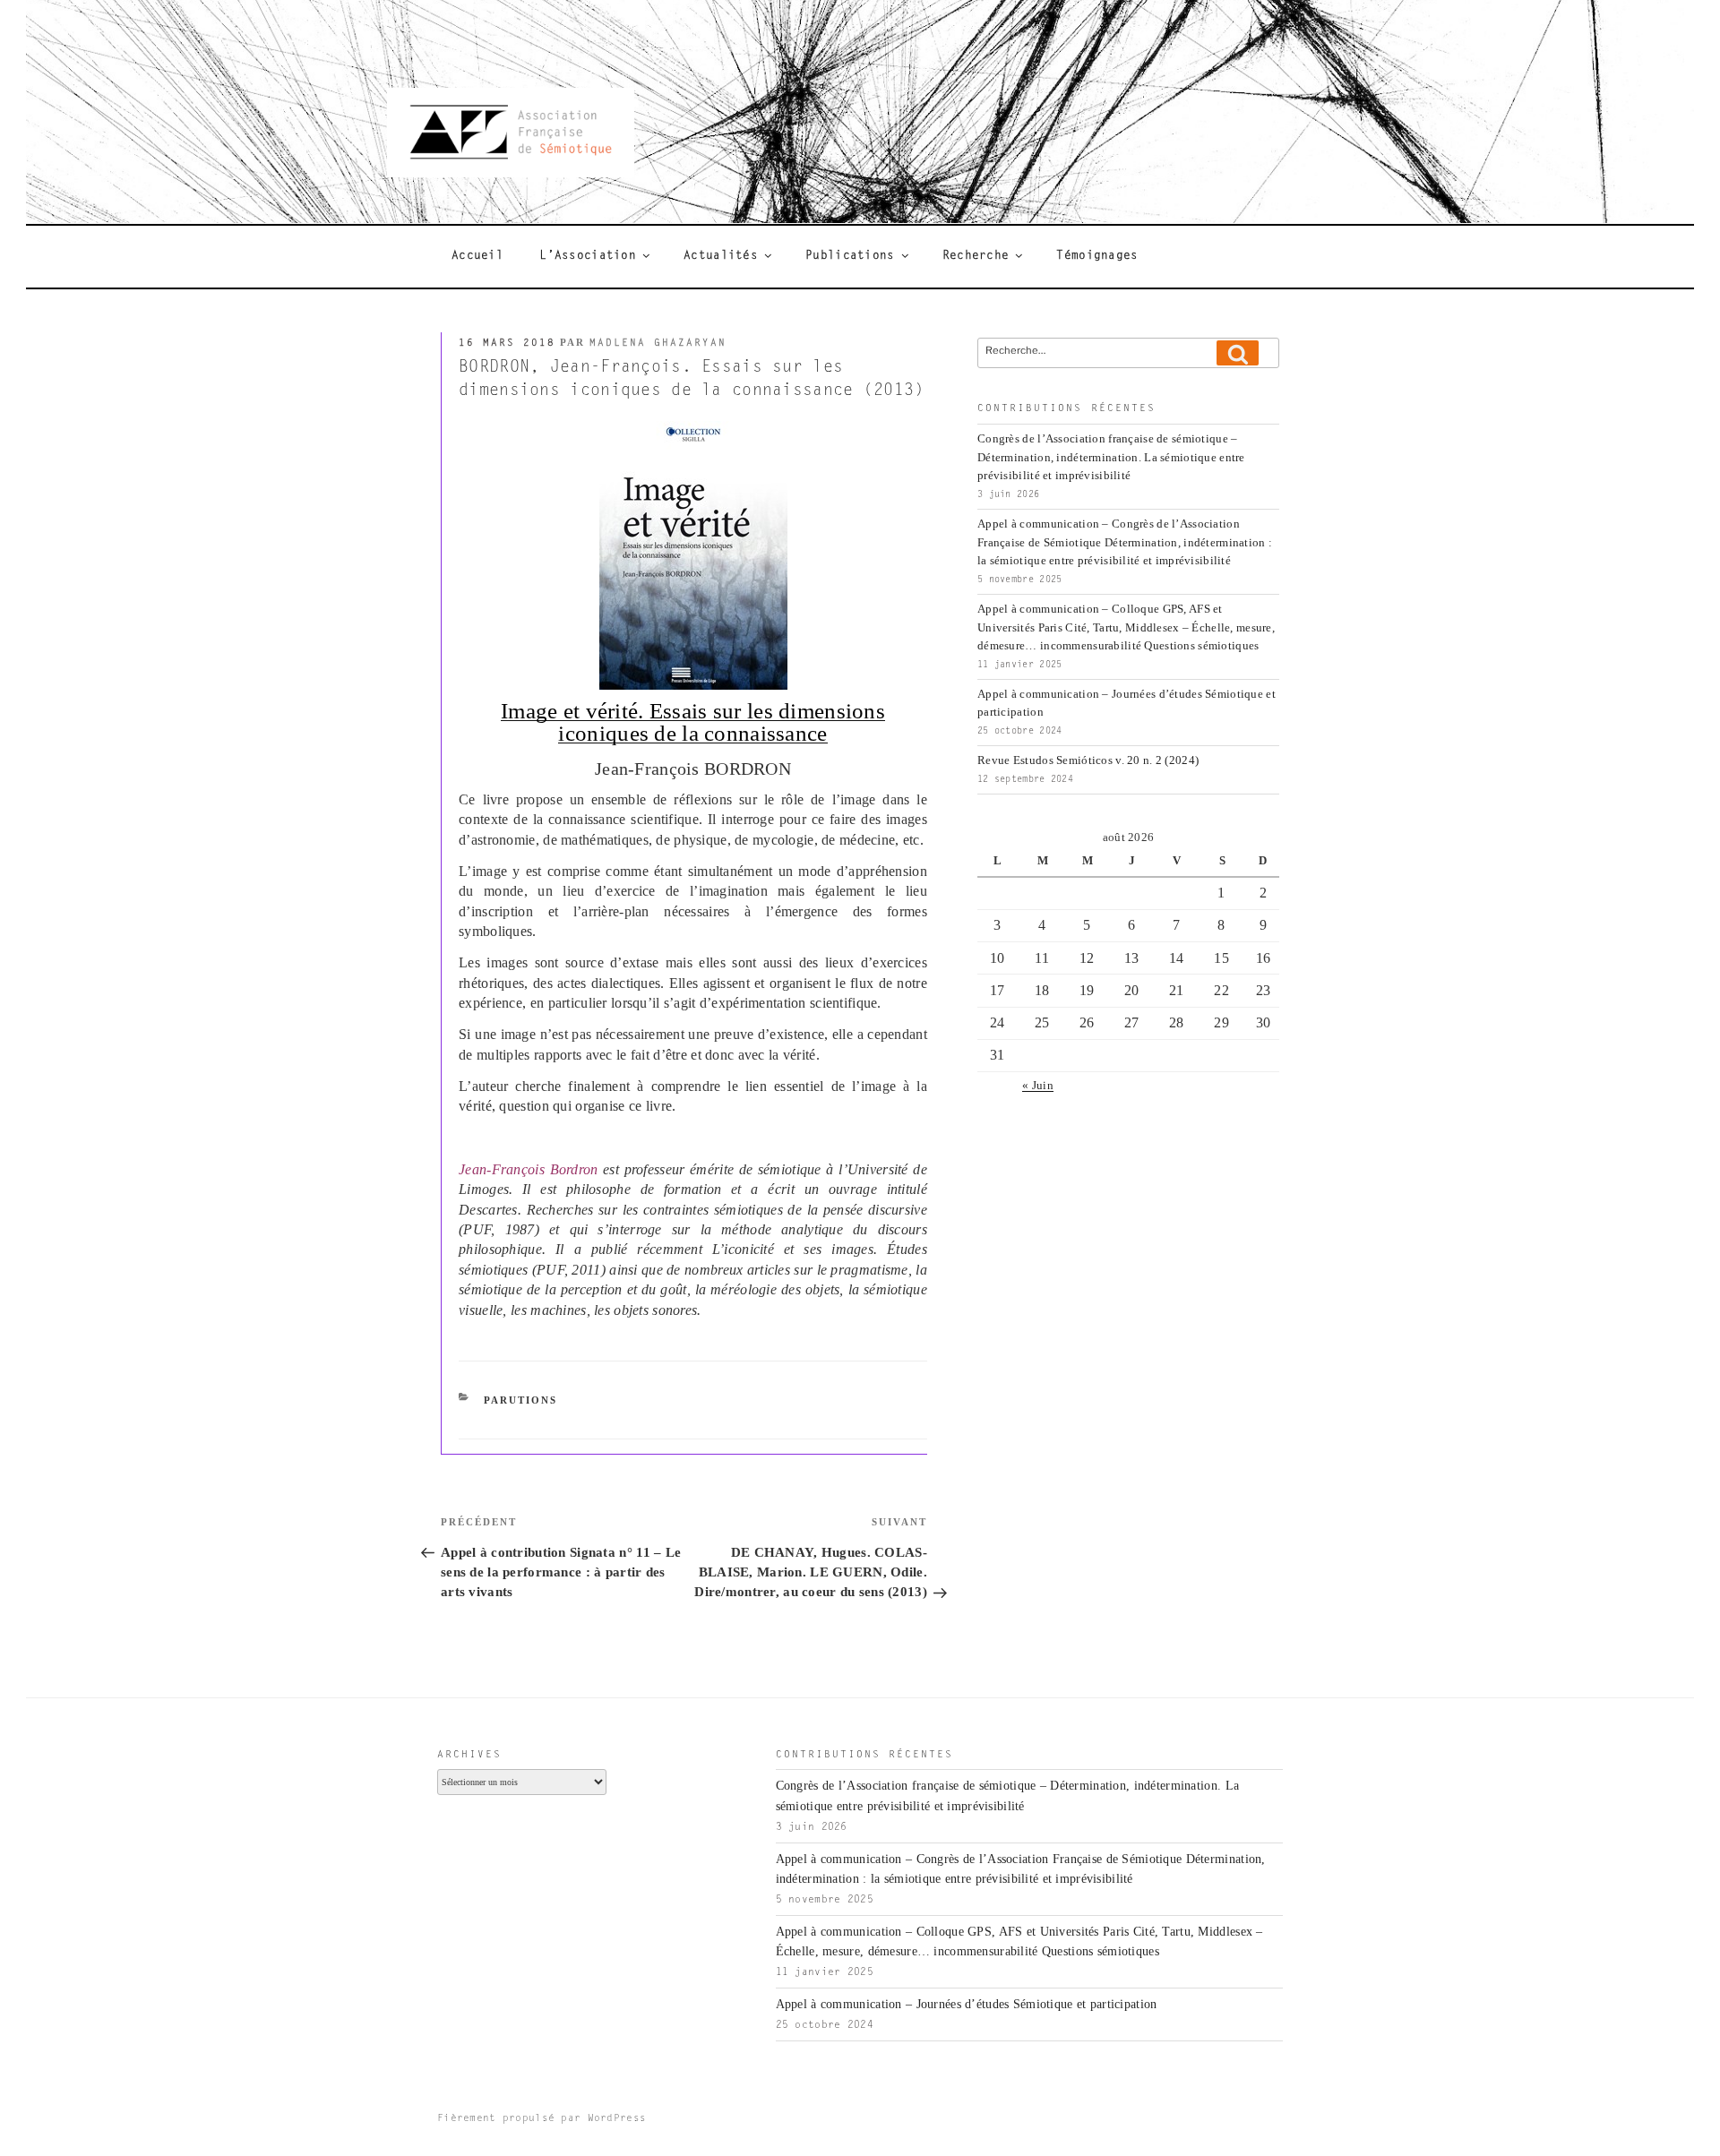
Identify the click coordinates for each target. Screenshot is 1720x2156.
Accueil (477, 256)
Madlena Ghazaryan (658, 344)
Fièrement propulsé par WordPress (542, 2119)
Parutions (520, 1400)
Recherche (976, 256)
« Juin (1038, 1086)
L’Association (588, 256)
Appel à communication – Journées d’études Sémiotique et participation (967, 2004)
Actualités (721, 256)
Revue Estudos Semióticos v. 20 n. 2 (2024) (1088, 760)
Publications (850, 256)
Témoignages (1097, 256)
